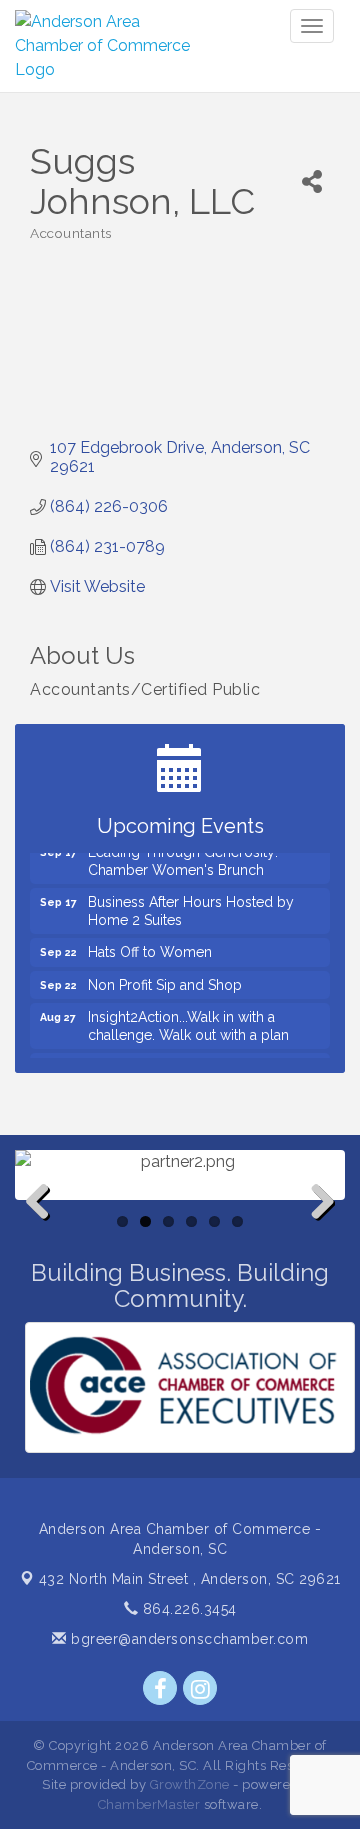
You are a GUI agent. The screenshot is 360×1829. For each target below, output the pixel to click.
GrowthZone (190, 1784)
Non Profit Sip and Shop (165, 979)
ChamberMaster (149, 1804)
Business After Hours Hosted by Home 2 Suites (191, 905)
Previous (45, 1234)
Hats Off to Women (150, 946)
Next (317, 1234)
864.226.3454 (187, 1609)
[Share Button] (312, 181)
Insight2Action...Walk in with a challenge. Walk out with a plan (188, 1020)
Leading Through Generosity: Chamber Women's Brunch (183, 855)
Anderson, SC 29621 (190, 1579)
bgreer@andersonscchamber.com (187, 1639)
